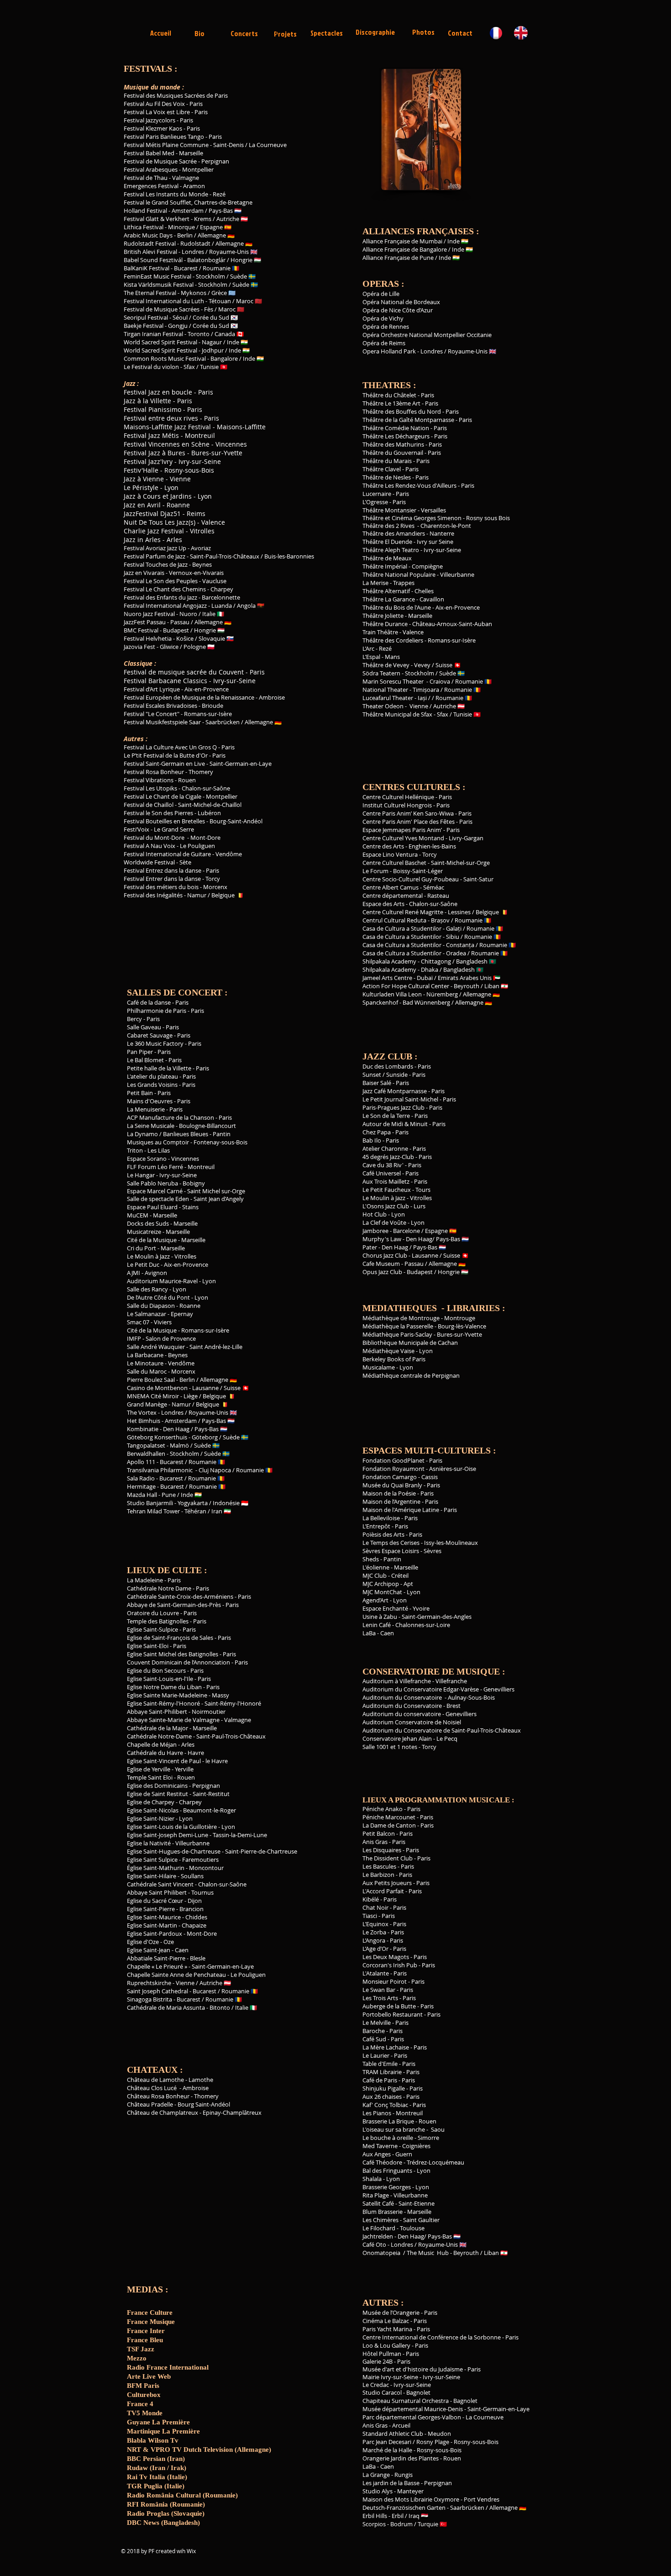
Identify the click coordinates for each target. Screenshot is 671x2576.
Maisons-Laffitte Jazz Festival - (170, 427)
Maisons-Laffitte (242, 427)
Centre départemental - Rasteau (406, 896)
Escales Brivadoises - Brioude (184, 706)
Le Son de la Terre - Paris (395, 1116)
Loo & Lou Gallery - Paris (395, 2345)
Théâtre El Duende (387, 542)
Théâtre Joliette (383, 616)
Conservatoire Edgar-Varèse (441, 1689)
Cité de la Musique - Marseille (166, 1240)
